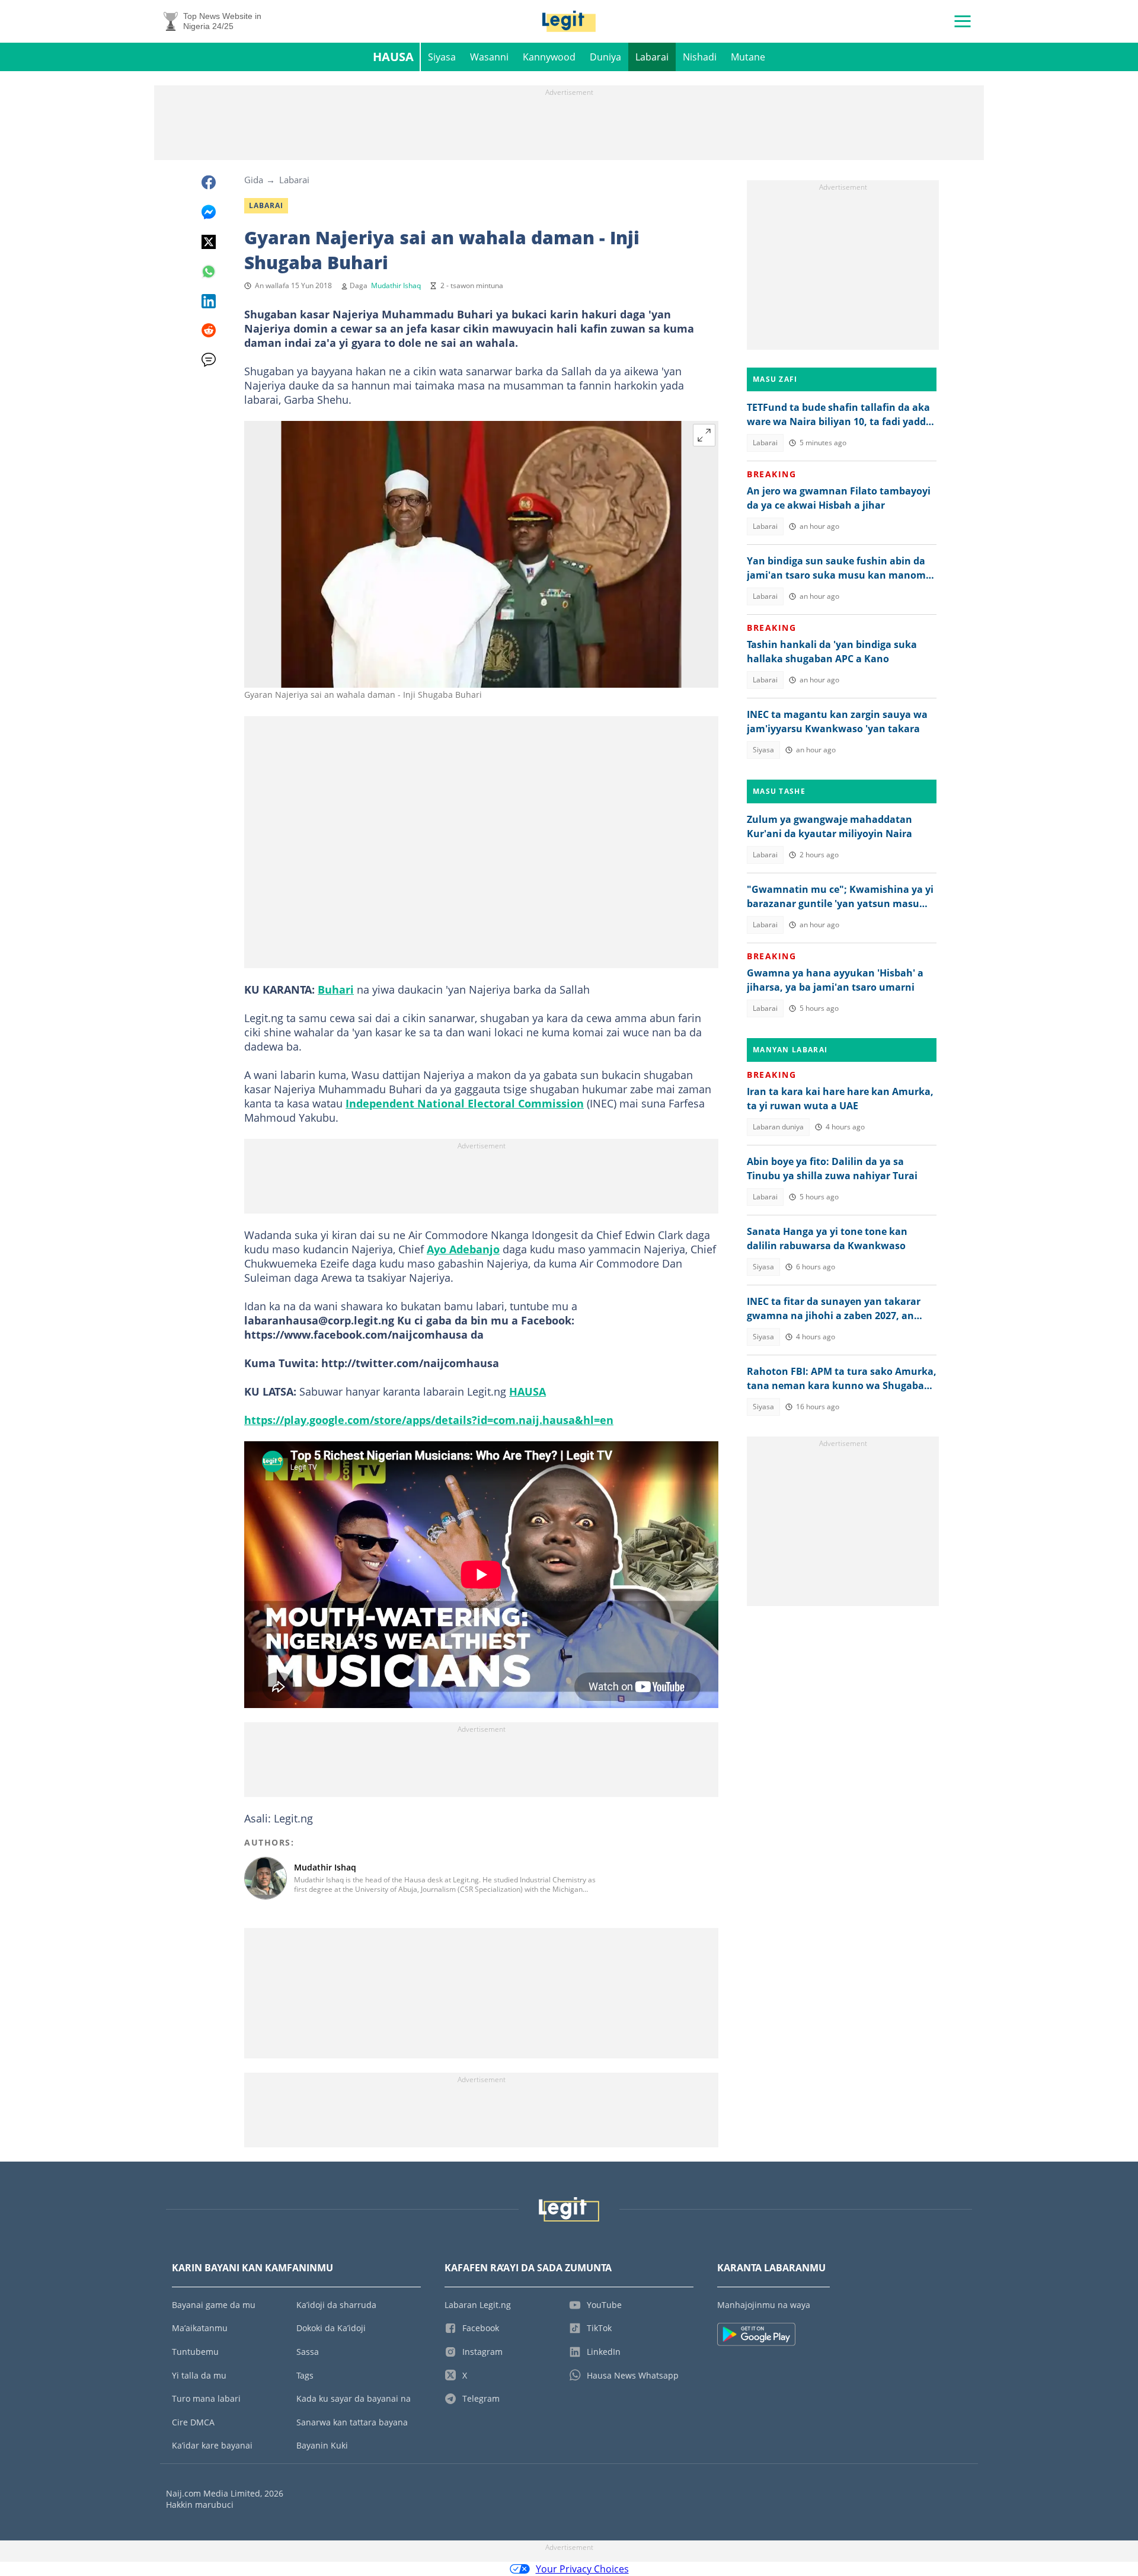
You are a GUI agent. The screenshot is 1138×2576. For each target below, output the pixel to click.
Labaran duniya (778, 1127)
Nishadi (700, 57)
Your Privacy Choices (582, 2569)
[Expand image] (704, 435)
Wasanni (489, 57)
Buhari (336, 989)
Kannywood (549, 57)
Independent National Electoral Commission (465, 1103)
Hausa (393, 57)
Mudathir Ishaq (396, 285)
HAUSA (528, 1391)
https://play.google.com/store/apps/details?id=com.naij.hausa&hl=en (429, 1420)
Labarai (652, 57)
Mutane (748, 57)
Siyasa (442, 57)
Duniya (605, 57)
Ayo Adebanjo (463, 1249)
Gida (254, 180)
